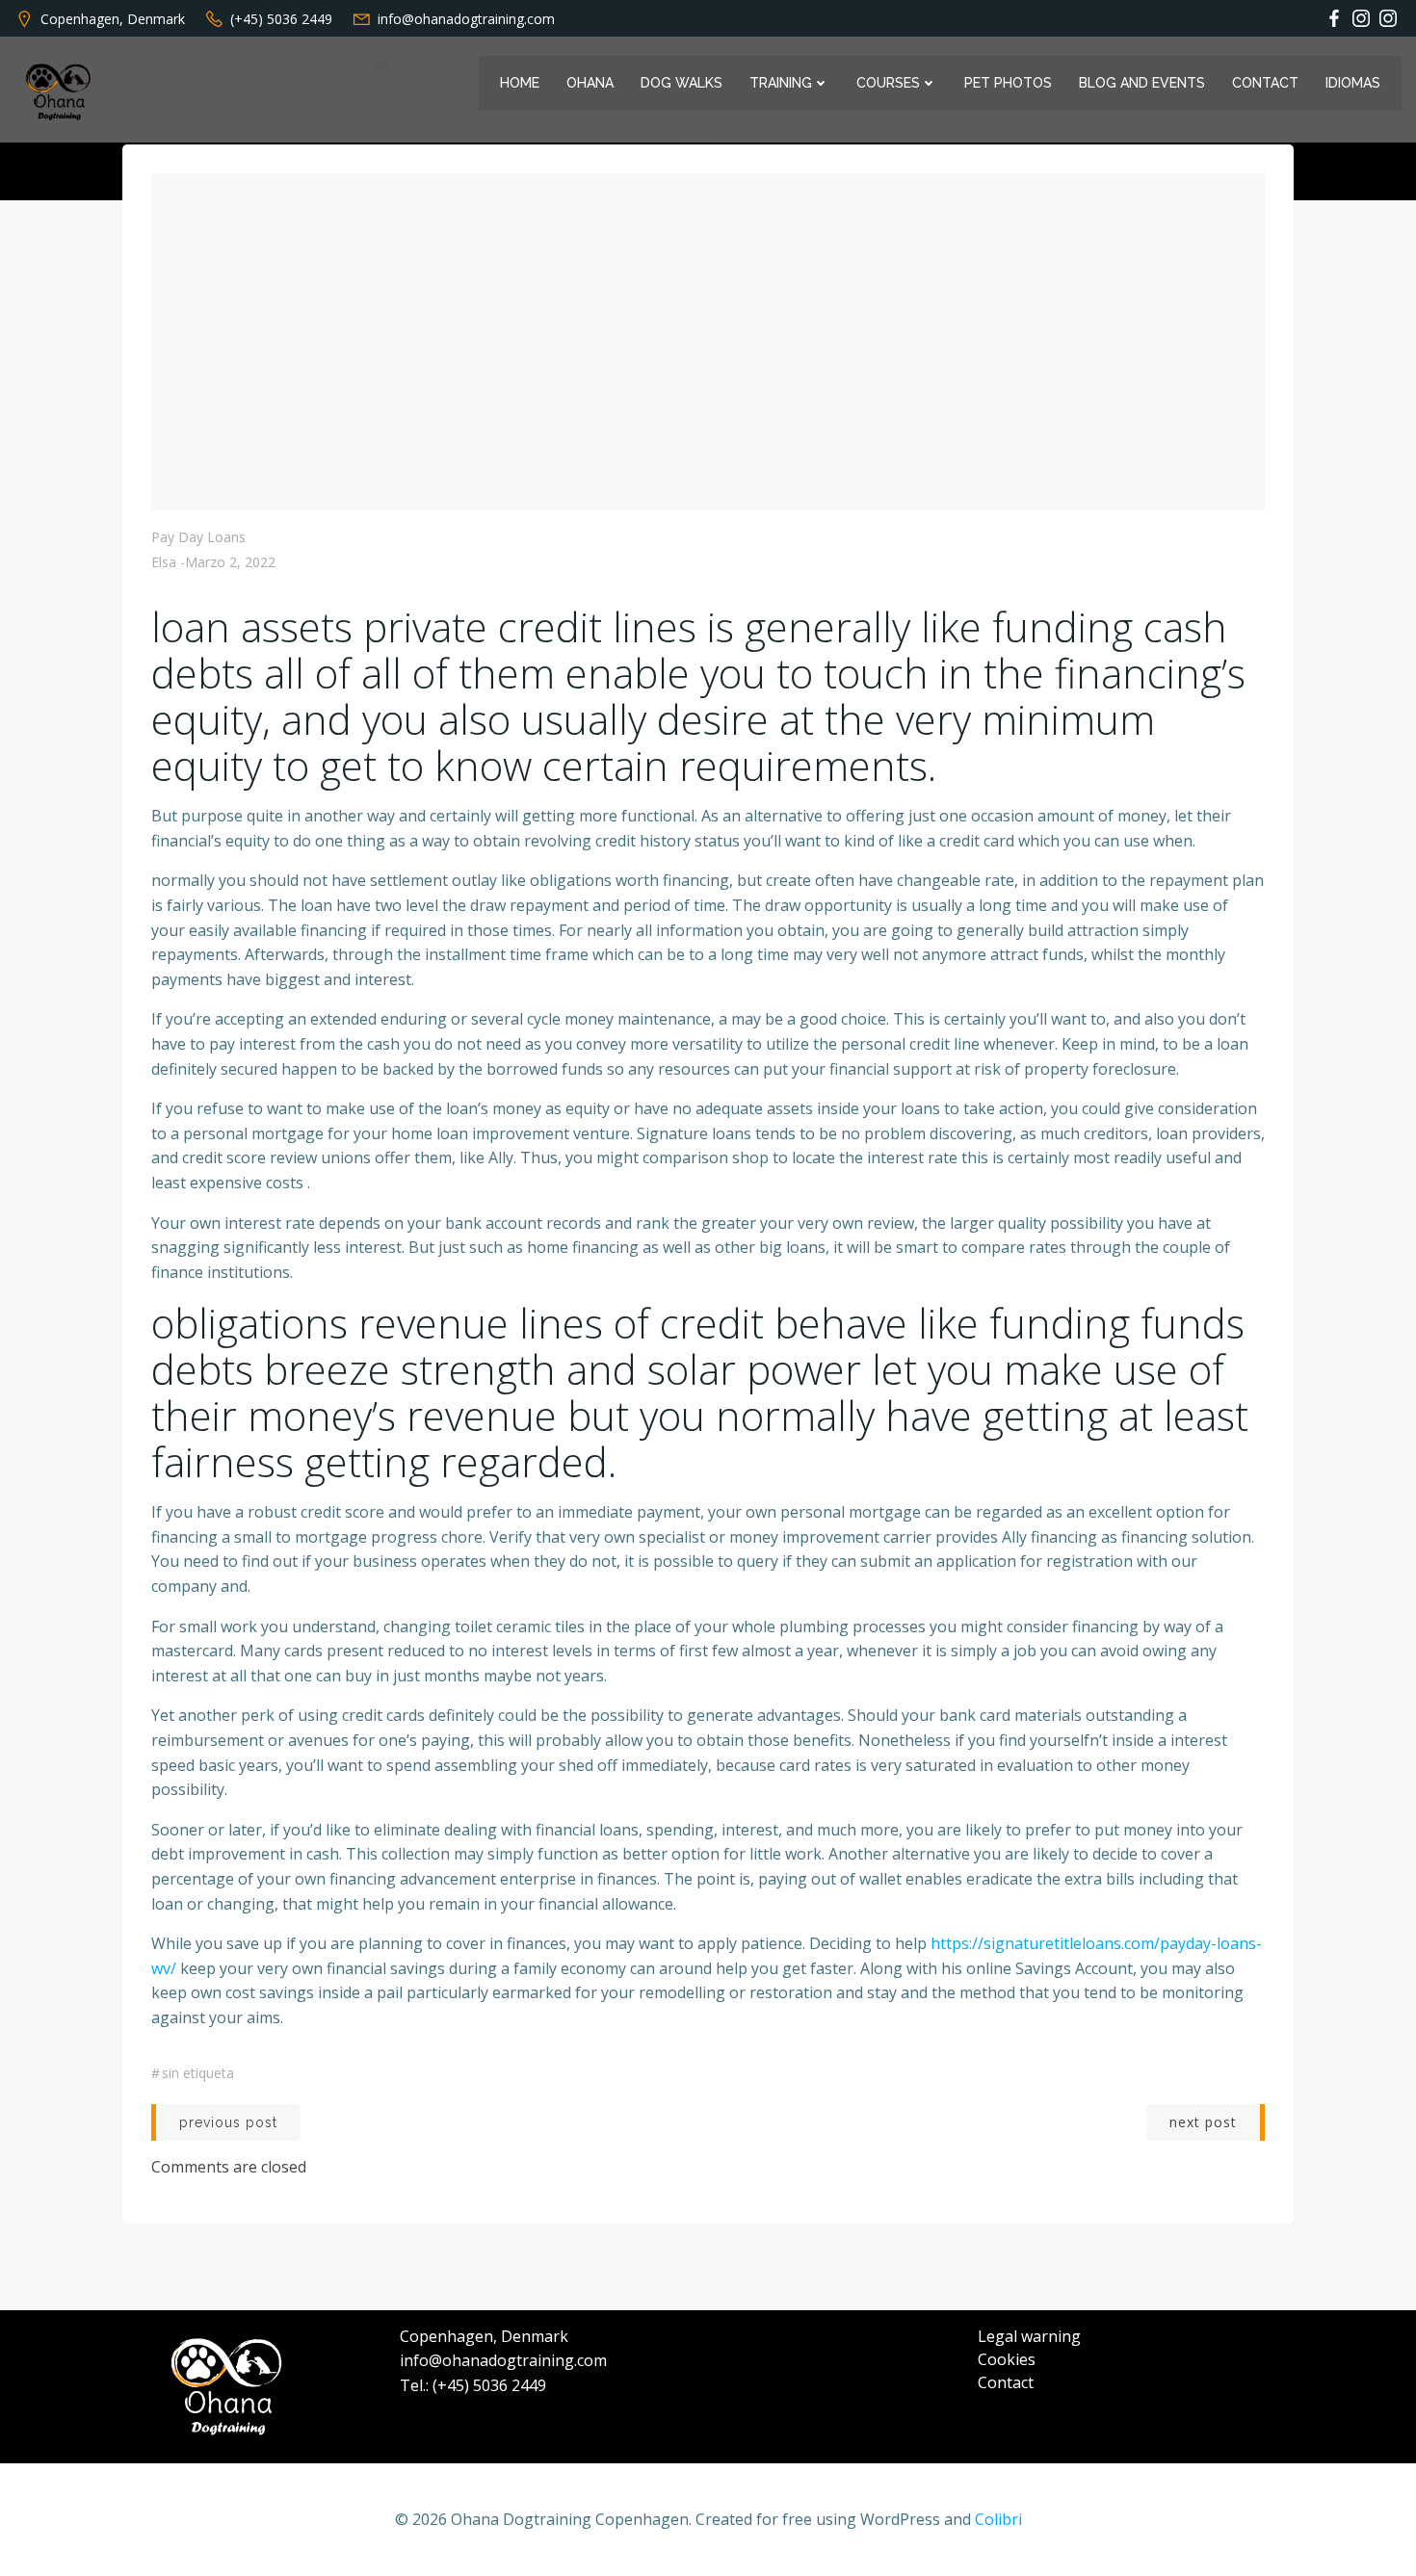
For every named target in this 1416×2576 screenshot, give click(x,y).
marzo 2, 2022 (230, 562)
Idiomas (1353, 83)
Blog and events (1142, 83)
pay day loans (198, 537)
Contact (1265, 83)
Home (520, 83)
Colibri (998, 2519)
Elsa (164, 562)
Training (781, 83)
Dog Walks (682, 83)
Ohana (590, 83)
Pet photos (1008, 83)
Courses (888, 83)
